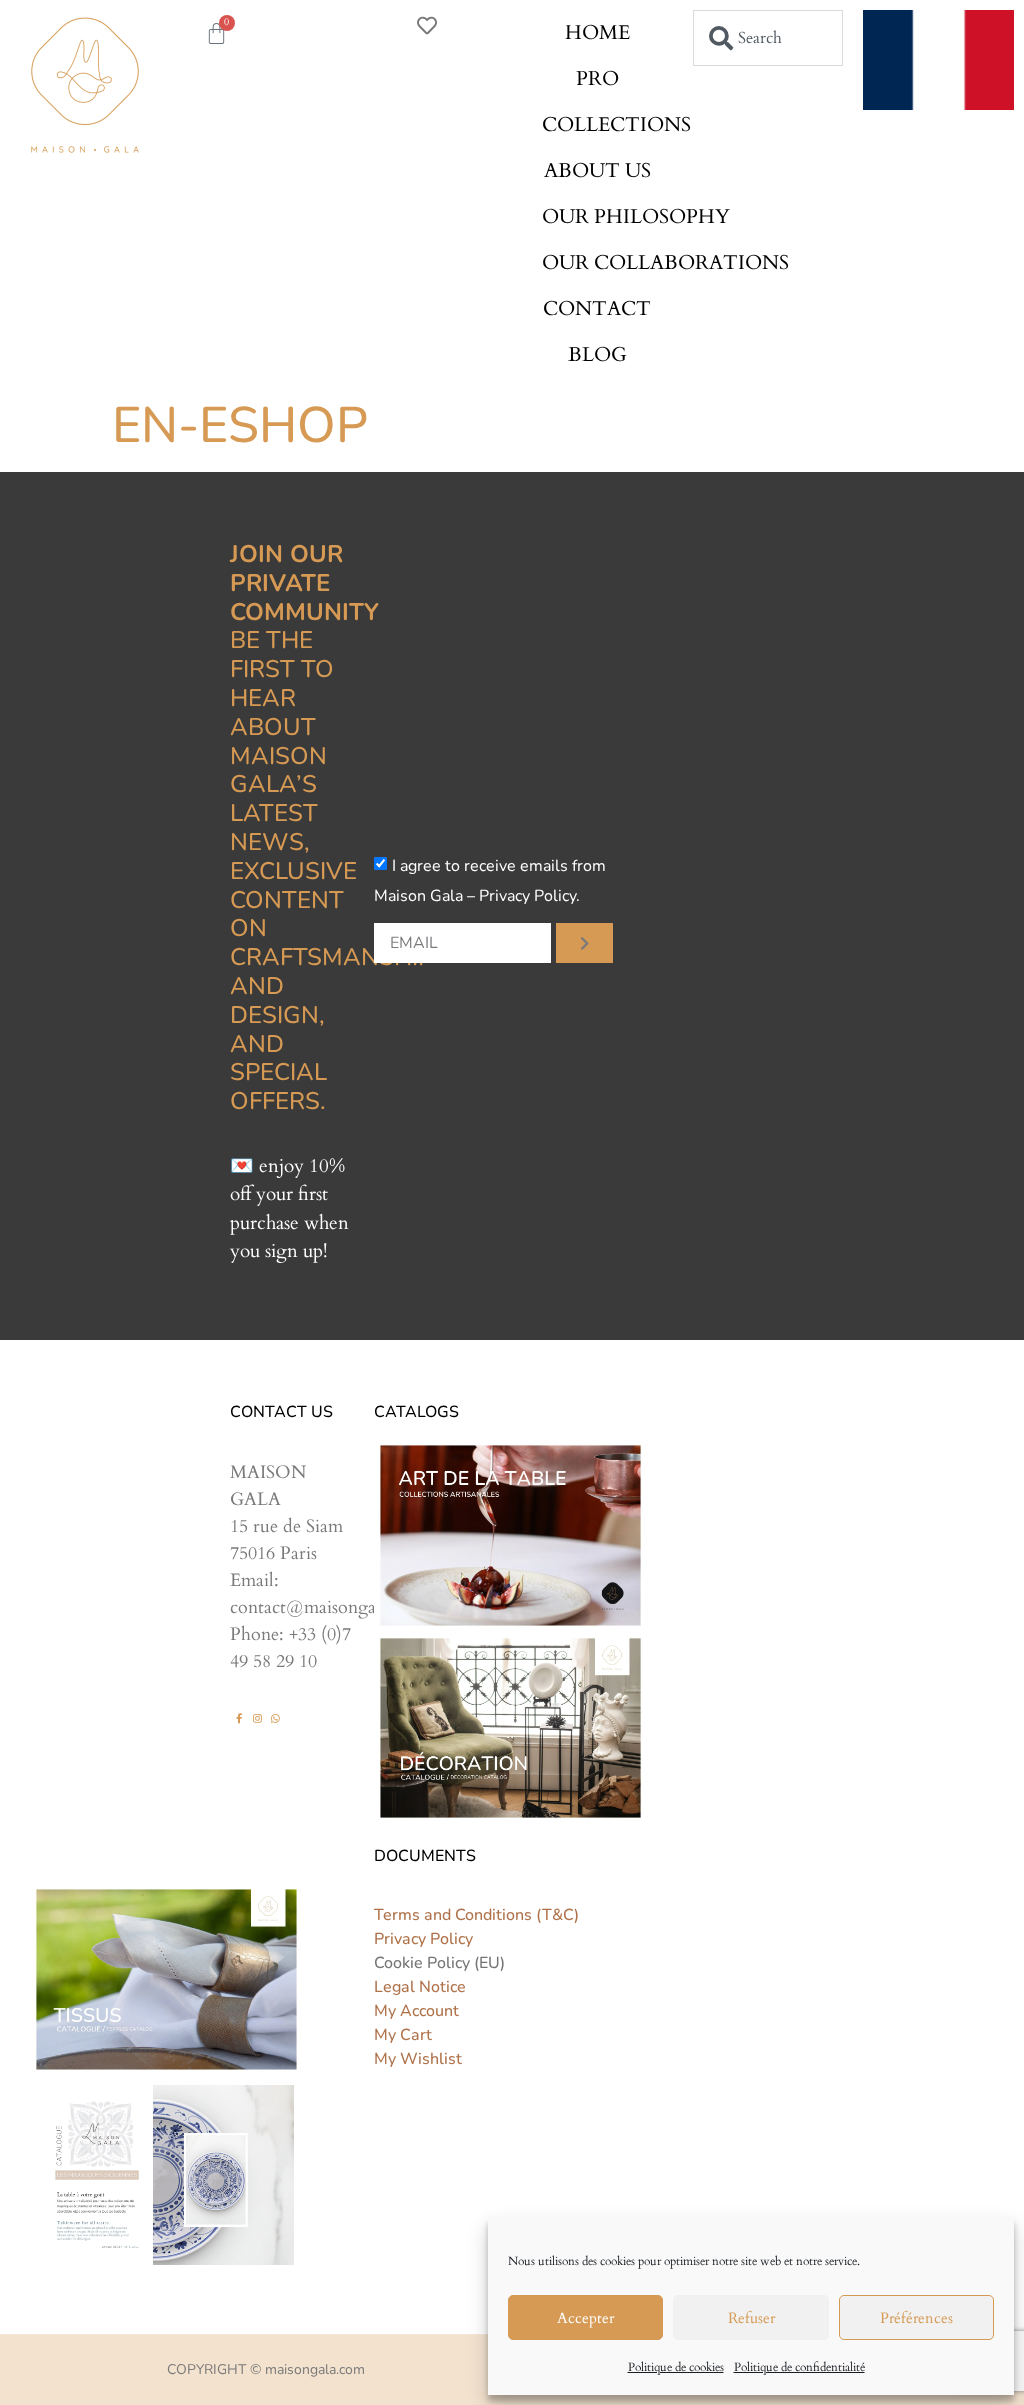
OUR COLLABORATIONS (665, 262)
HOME (597, 32)
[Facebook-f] (239, 1718)
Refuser (751, 2318)
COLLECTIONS (616, 124)
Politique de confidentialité (799, 2367)
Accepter (585, 2318)
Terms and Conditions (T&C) (476, 1915)
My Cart (403, 2035)
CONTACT (597, 308)
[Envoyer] (584, 943)
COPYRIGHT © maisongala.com (266, 2369)
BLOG (597, 354)
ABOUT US (597, 170)
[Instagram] (257, 1718)
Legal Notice (420, 1987)
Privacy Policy (423, 1939)
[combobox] (768, 38)
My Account (416, 2011)
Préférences (916, 2318)
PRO (597, 78)
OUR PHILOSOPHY (636, 216)
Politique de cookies (676, 2367)
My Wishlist (418, 2059)
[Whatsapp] (275, 1718)
